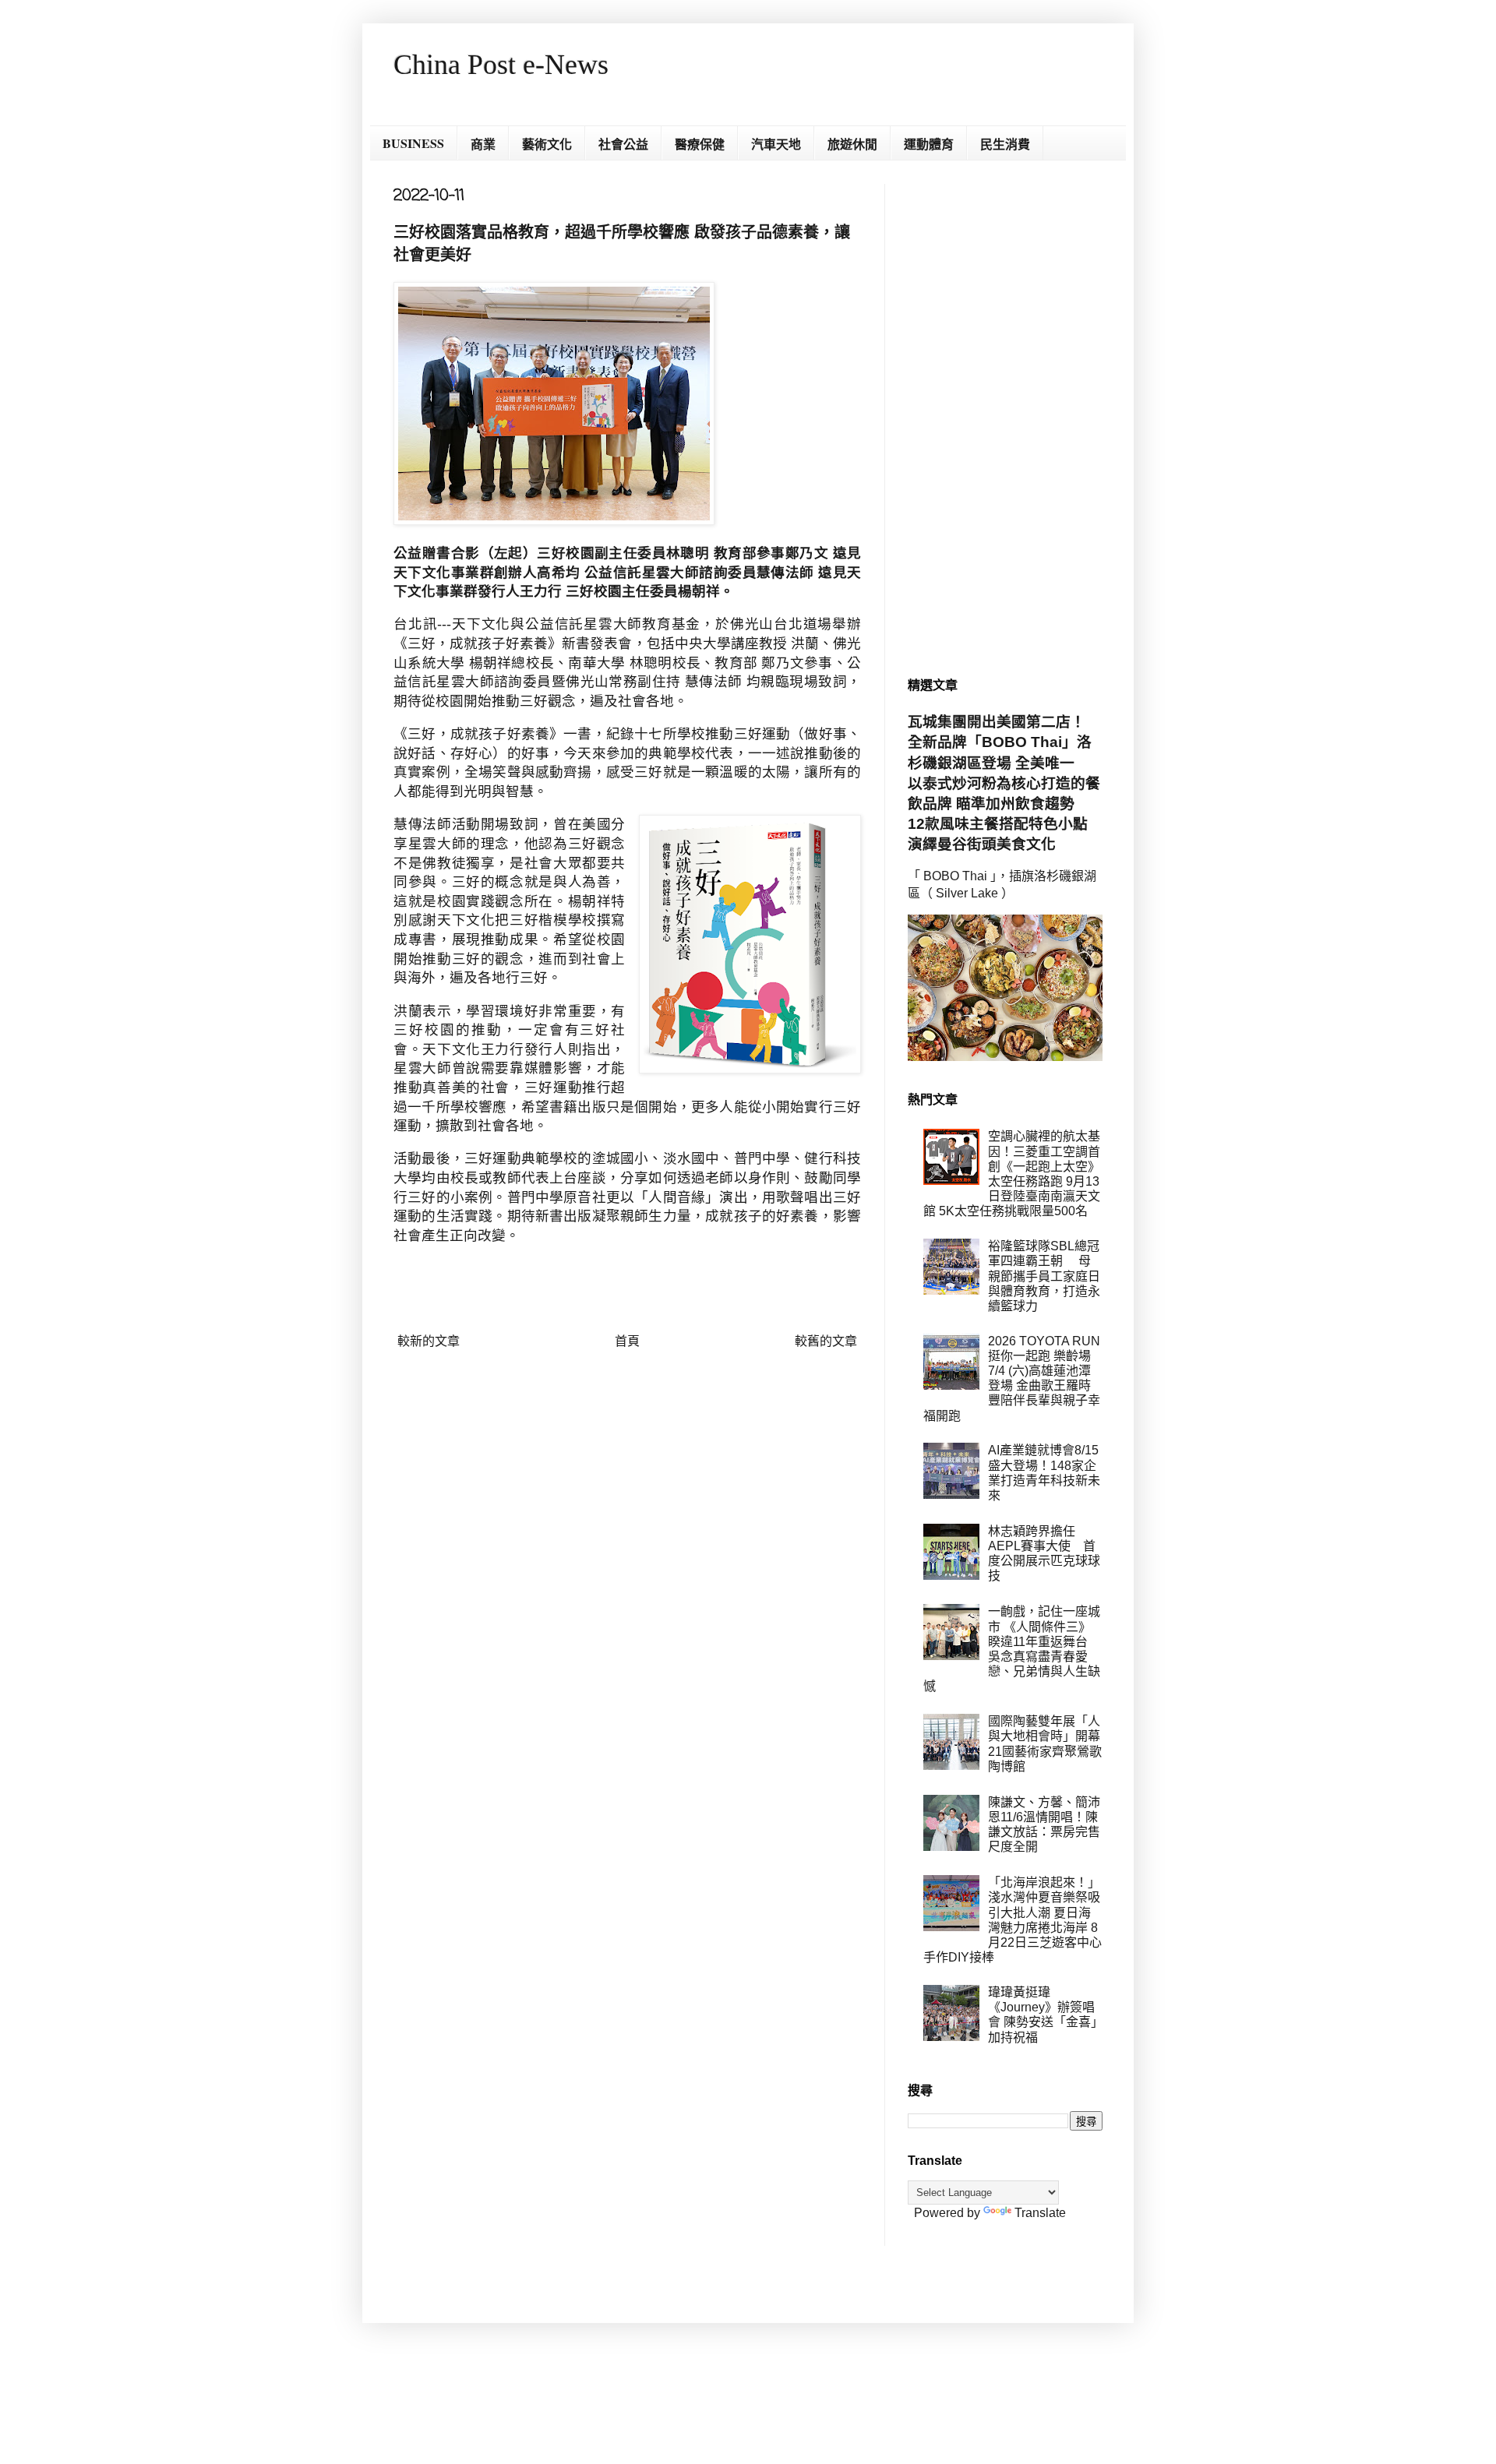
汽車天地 (776, 144)
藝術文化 (547, 144)
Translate (1040, 2213)
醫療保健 (700, 144)
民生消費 (1005, 144)
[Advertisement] (1005, 418)
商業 (483, 144)
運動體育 (929, 144)
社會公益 (623, 144)
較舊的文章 (826, 1341)
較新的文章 (429, 1341)
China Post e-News (501, 65)
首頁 (627, 1341)
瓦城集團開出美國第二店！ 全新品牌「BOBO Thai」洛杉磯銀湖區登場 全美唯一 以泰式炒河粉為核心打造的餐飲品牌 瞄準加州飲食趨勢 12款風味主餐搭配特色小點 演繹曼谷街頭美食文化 (1005, 783)
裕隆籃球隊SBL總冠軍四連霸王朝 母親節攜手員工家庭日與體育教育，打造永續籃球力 (1044, 1276)
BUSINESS (413, 143)
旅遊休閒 (852, 144)
